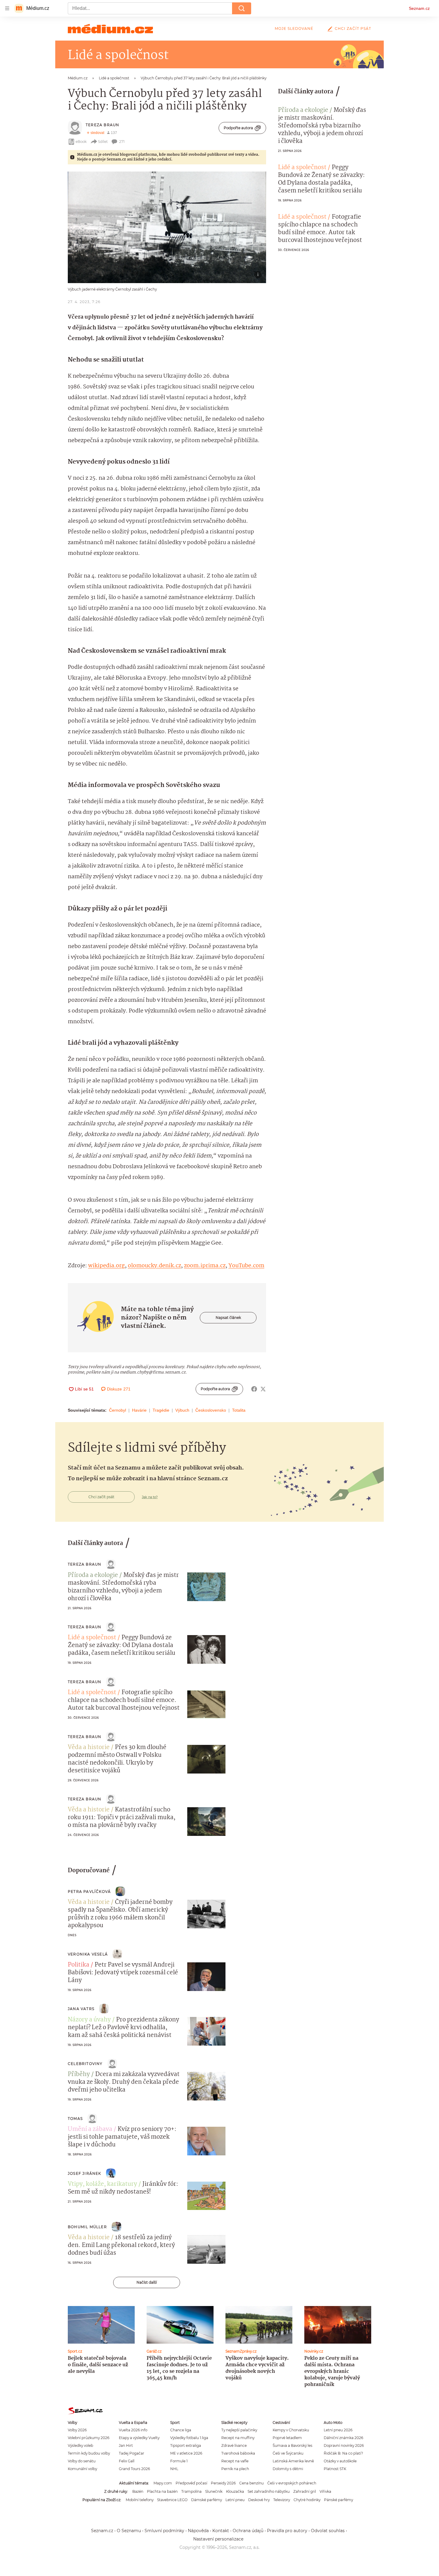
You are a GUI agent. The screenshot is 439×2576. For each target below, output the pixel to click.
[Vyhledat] (242, 8)
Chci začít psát (353, 28)
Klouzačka (235, 2491)
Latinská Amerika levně (293, 2461)
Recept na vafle (235, 2461)
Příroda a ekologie (303, 110)
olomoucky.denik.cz (154, 1266)
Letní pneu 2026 (338, 2430)
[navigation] (7, 8)
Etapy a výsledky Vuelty (139, 2438)
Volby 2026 (77, 2430)
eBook (81, 142)
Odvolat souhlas (328, 2531)
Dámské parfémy (207, 2500)
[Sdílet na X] (263, 1389)
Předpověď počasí (191, 2483)
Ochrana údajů (248, 2531)
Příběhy (79, 2075)
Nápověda (198, 2531)
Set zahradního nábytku (269, 2491)
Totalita (239, 1410)
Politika (79, 1965)
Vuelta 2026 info (133, 2430)
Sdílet (103, 142)
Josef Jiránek (85, 2173)
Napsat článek (228, 1318)
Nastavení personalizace (218, 2539)
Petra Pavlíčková (89, 1892)
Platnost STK (335, 2469)
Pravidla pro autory (287, 2531)
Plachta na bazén (162, 2491)
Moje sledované (294, 28)
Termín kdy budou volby (89, 2453)
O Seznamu (129, 2531)
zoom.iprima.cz (205, 1266)
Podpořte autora (238, 128)
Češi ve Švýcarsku (288, 2453)
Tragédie (161, 1410)
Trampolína (191, 2491)
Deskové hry (259, 2500)
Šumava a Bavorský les (293, 2445)
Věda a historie (89, 1748)
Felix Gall (127, 2461)
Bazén (138, 2491)
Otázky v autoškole (340, 2461)
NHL (174, 2469)
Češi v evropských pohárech (292, 2483)
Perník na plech (235, 2469)
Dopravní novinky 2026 (344, 2445)
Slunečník (214, 2491)
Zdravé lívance (234, 2445)
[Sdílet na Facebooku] (254, 1389)
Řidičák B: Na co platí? (343, 2453)
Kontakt (221, 2531)
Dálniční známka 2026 (343, 2438)
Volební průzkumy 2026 (89, 2438)
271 (122, 142)
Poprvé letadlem (287, 2438)
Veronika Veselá (88, 1954)
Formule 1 (179, 2461)
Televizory (282, 2500)
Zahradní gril (305, 2491)
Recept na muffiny (238, 2438)
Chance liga (181, 2430)
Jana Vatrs (81, 2009)
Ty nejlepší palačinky (239, 2430)
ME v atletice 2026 (186, 2453)
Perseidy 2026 (223, 2483)
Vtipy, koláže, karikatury (102, 2184)
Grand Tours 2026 (134, 2469)
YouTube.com (246, 1266)
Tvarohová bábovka (238, 2453)
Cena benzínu (251, 2483)
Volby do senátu (82, 2461)
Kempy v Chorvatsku (291, 2430)
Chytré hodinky (307, 2500)
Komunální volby (82, 2469)
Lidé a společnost (302, 168)
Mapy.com (163, 2483)
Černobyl (118, 1410)
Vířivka (325, 2491)
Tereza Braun (102, 125)
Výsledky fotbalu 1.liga (189, 2438)
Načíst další (147, 2282)
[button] (167, 227)
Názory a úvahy (89, 2020)
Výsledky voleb (80, 2445)
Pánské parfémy (339, 2500)
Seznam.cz (419, 8)
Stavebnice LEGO (172, 2500)
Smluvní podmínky (164, 2531)
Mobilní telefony (140, 2500)
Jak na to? (150, 1497)
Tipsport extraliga (186, 2445)
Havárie (139, 1410)
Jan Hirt (126, 2445)
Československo (211, 1410)
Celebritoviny (85, 2064)
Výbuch (182, 1410)
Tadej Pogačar (132, 2453)
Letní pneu (235, 2500)
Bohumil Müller (87, 2227)
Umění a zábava (90, 2129)
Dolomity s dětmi (288, 2469)
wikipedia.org (106, 1266)
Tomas (75, 2119)
